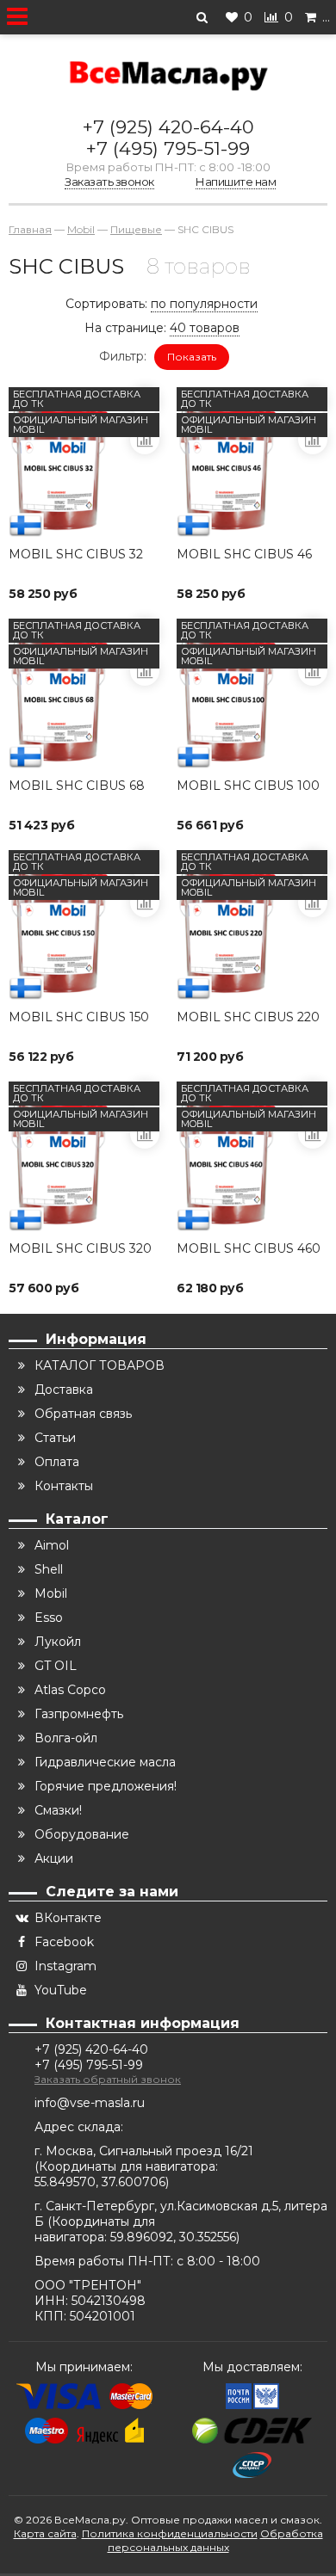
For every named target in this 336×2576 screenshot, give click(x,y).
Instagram (65, 1966)
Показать (192, 357)
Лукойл (58, 1642)
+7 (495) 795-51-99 (168, 148)
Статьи (55, 1438)
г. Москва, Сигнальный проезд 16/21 (144, 2151)
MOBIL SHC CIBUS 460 (249, 1248)
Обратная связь (83, 1414)
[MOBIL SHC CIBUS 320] (84, 1157)
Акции (54, 1858)
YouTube (61, 1990)
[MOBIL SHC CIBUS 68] (84, 694)
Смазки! (58, 1810)
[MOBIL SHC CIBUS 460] (252, 1157)
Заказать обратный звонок (108, 2079)
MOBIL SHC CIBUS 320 (80, 1248)
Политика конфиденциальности (170, 2533)
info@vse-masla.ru (90, 2103)
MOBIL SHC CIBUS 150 (79, 1017)
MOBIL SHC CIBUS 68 (77, 786)
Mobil (51, 1593)
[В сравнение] (145, 440)
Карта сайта (45, 2533)
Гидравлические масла (105, 1762)
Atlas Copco (70, 1690)
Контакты (64, 1486)
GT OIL (56, 1666)
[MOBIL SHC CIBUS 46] (252, 462)
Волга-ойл (66, 1738)
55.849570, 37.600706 (100, 2182)
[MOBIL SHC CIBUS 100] (252, 694)
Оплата (57, 1462)
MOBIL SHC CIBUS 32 (76, 554)
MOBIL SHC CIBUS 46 (244, 554)
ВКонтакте (68, 1918)
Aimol (52, 1545)
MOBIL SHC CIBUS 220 (248, 1017)
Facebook (64, 1942)
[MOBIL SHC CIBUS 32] (84, 462)
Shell (49, 1569)
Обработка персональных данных (215, 2540)
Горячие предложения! (106, 1786)
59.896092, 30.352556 (173, 2237)
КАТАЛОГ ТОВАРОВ (100, 1365)
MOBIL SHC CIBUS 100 (248, 786)
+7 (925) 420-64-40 (168, 127)
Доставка (64, 1390)
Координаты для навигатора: (128, 2166)
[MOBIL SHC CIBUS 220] (252, 925)
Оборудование (82, 1834)
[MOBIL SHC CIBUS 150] (84, 925)
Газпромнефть (79, 1714)
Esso (49, 1618)
